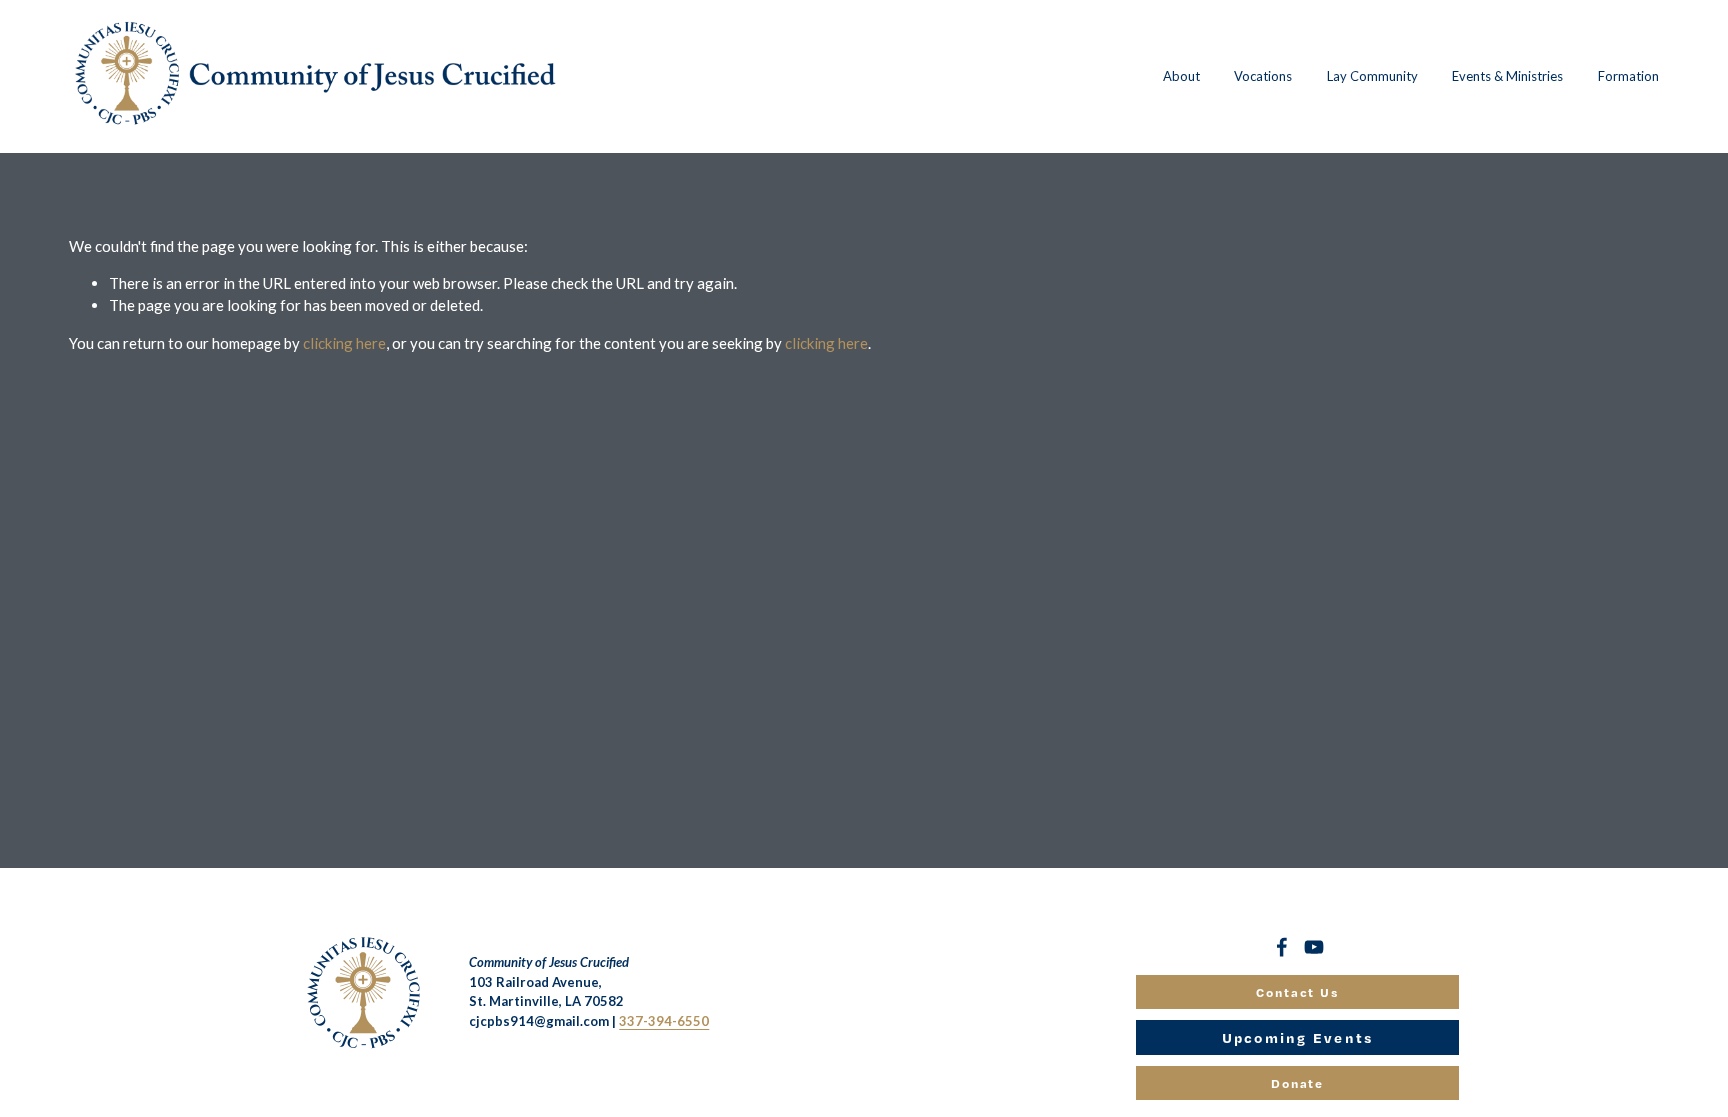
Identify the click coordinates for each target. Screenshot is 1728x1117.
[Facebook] (1282, 947)
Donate (1298, 1083)
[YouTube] (1314, 947)
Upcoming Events (1298, 1037)
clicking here (344, 343)
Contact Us (1298, 992)
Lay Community (1372, 76)
